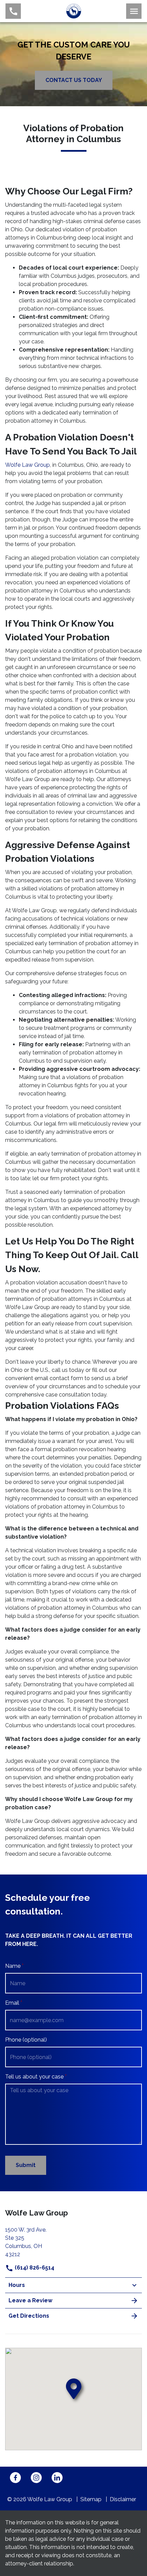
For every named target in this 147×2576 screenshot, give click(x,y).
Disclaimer (123, 2499)
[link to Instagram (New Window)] (36, 2478)
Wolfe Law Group (28, 465)
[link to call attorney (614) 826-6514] (13, 11)
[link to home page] (74, 11)
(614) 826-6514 (34, 2268)
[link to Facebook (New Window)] (15, 2478)
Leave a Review (30, 2300)
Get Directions (29, 2316)
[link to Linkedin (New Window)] (57, 2478)
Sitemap (91, 2499)
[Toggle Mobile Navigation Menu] (134, 11)
